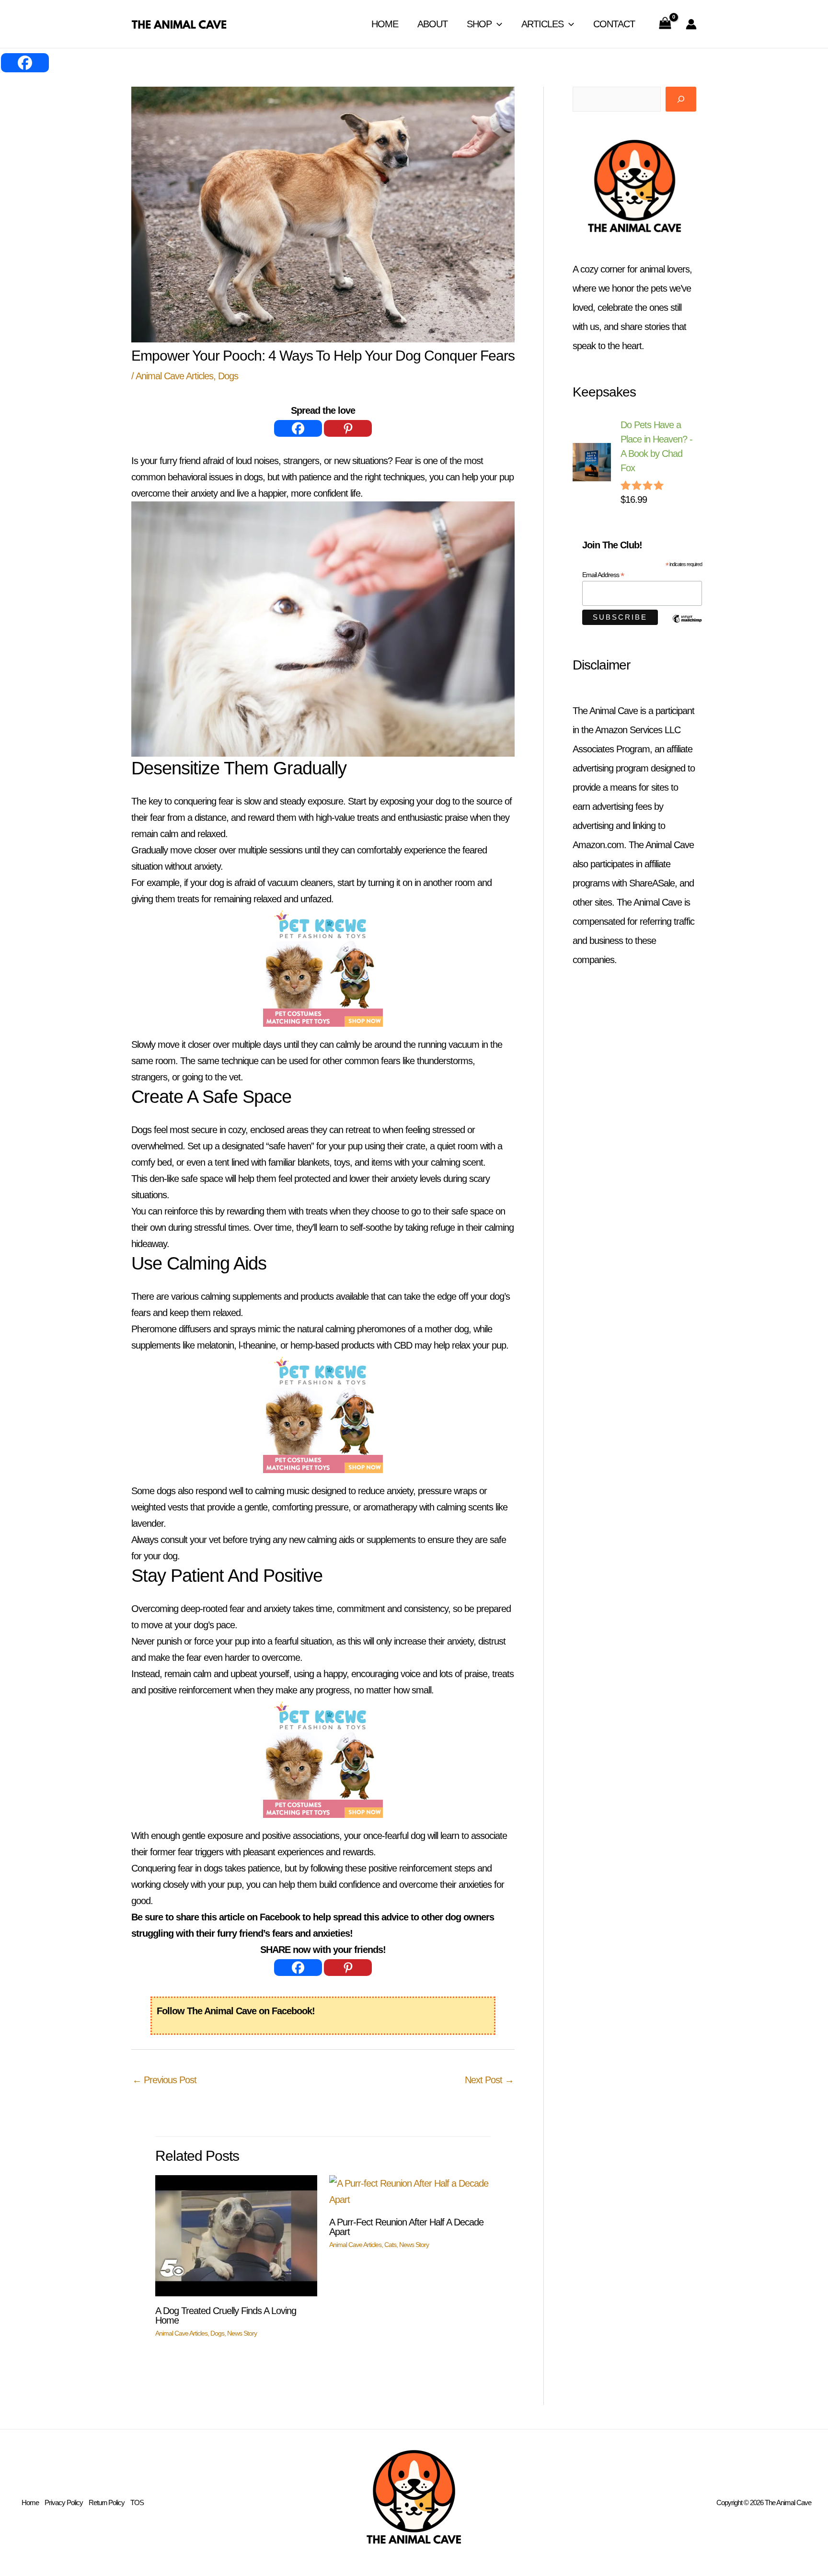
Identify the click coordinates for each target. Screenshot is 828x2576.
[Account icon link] (691, 24)
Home (385, 24)
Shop (479, 24)
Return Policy (107, 2502)
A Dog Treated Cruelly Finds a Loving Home (226, 2315)
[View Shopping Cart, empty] (665, 24)
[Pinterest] (348, 428)
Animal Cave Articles (174, 376)
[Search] (681, 99)
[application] (497, 24)
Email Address (603, 575)
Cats (390, 2245)
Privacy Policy (64, 2502)
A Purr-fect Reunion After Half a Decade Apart (406, 2227)
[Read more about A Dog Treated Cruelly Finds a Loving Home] (236, 2235)
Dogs (228, 376)
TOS (137, 2502)
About (432, 24)
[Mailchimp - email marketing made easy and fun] (687, 626)
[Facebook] (298, 428)
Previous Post (164, 2080)
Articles (542, 24)
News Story (242, 2333)
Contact (614, 24)
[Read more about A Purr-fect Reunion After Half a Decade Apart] (410, 2190)
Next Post (489, 2080)
